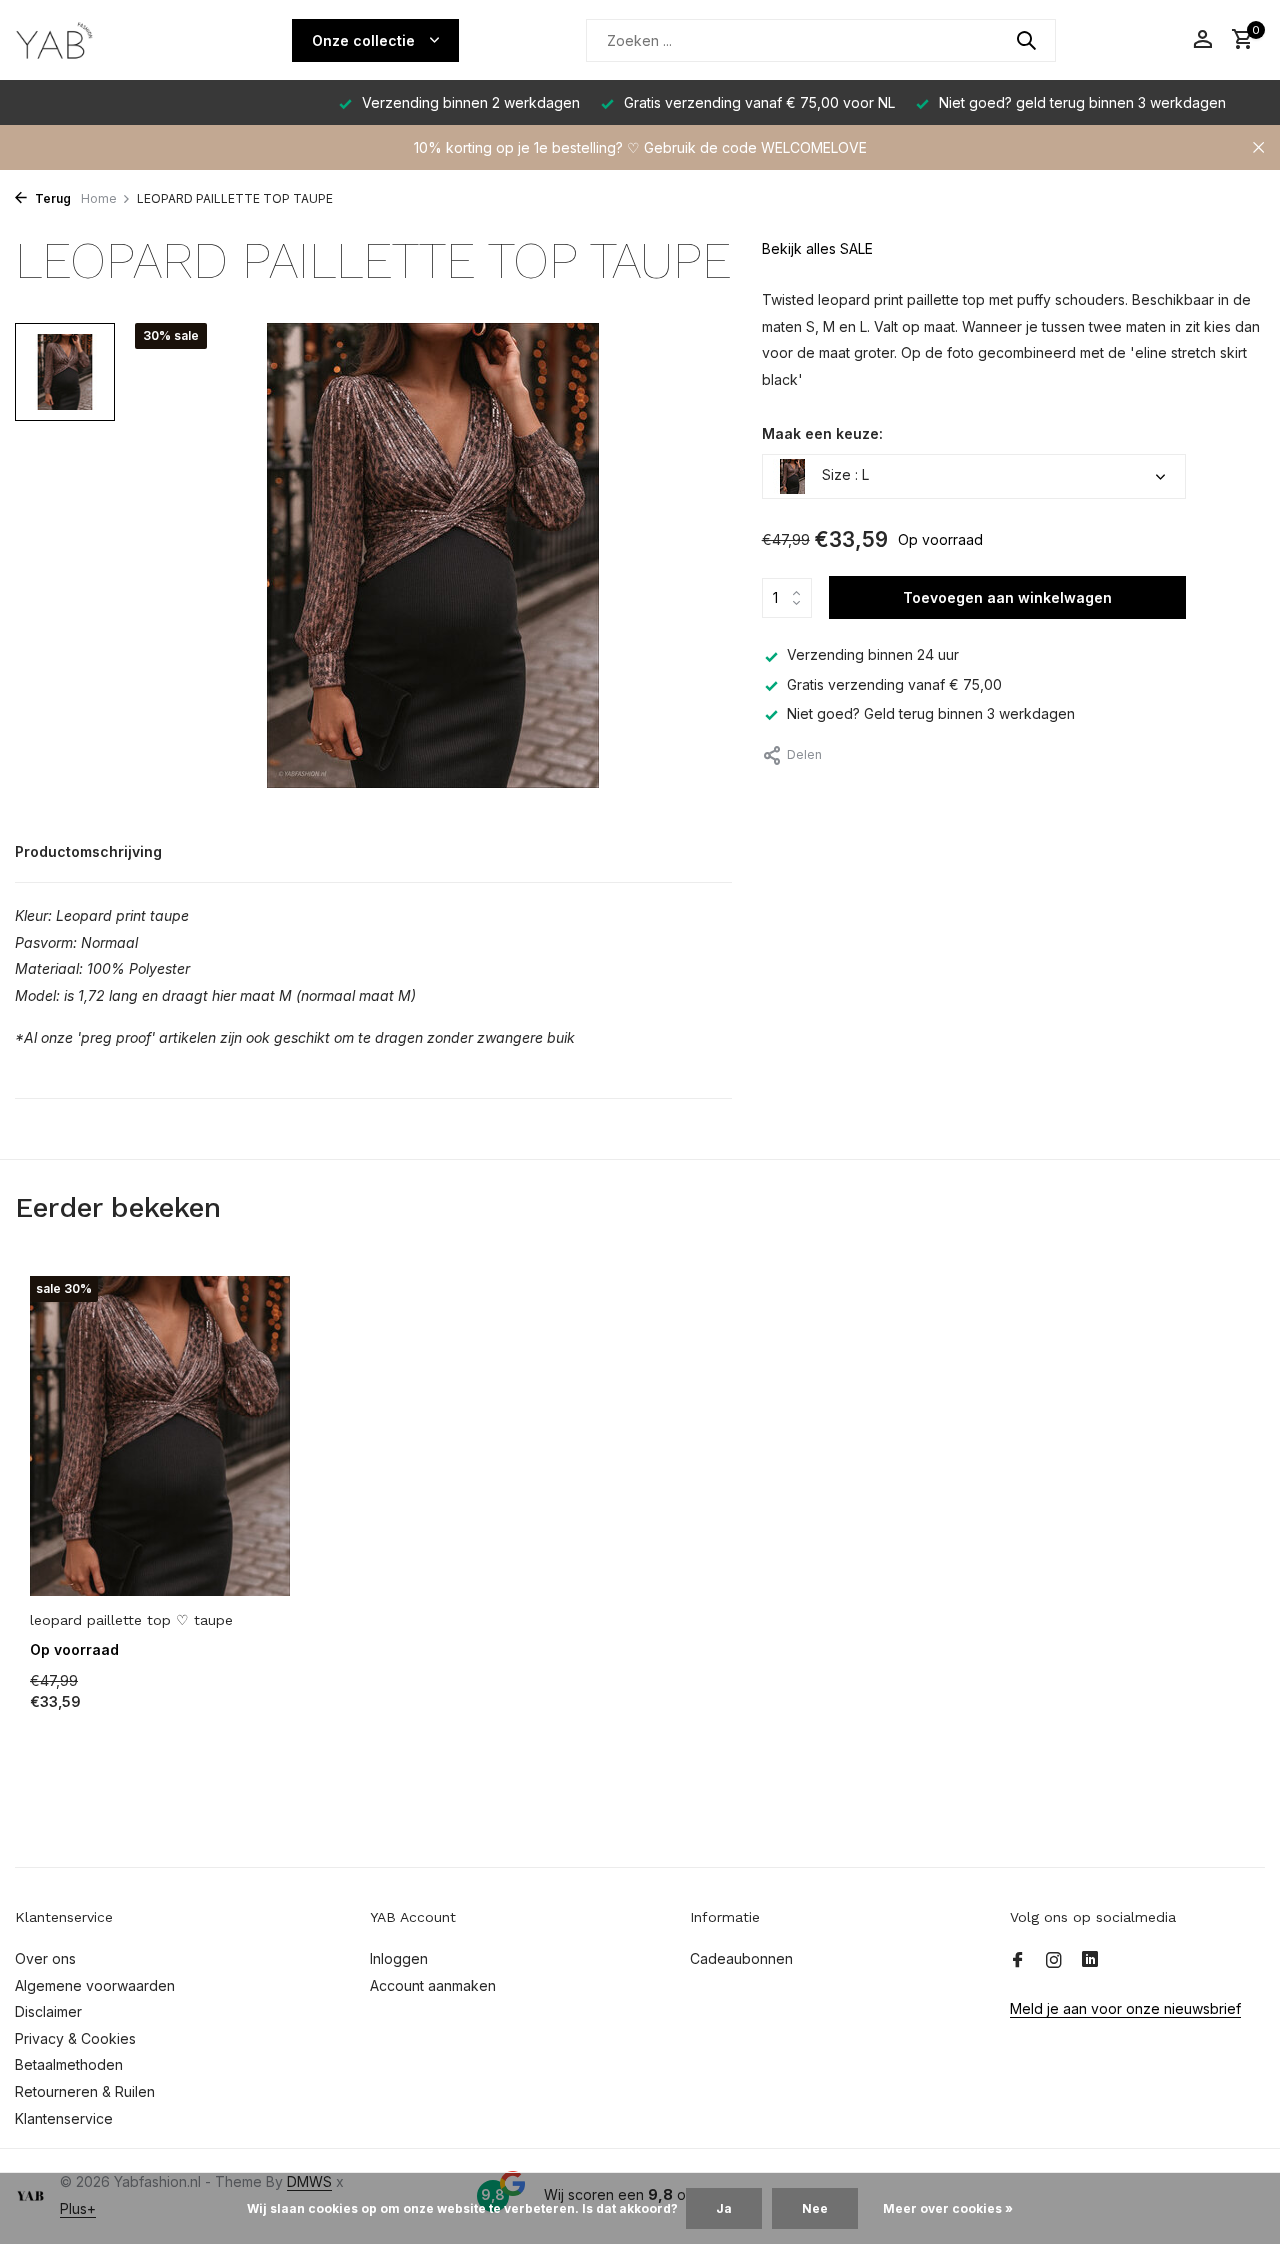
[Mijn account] (1202, 40)
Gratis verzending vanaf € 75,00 (894, 684)
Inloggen (399, 1958)
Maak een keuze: (822, 433)
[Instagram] (1054, 1961)
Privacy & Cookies (75, 2038)
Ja (724, 2208)
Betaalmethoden (69, 2064)
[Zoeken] (1026, 40)
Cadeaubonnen (741, 1958)
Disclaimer (48, 2011)
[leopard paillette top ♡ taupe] (160, 1435)
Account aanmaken (433, 1985)
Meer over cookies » (948, 2208)
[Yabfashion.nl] (90, 40)
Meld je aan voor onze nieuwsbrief (1125, 2008)
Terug (51, 198)
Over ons (45, 1958)
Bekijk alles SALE (817, 248)
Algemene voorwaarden (95, 1985)
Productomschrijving (88, 851)
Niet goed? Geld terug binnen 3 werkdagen (931, 713)
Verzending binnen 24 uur (873, 654)
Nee (815, 2208)
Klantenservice (64, 2118)
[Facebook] (1018, 1961)
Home (99, 198)
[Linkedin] (1090, 1961)
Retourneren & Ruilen (85, 2091)
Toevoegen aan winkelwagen (1007, 597)
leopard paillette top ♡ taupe (131, 1620)
